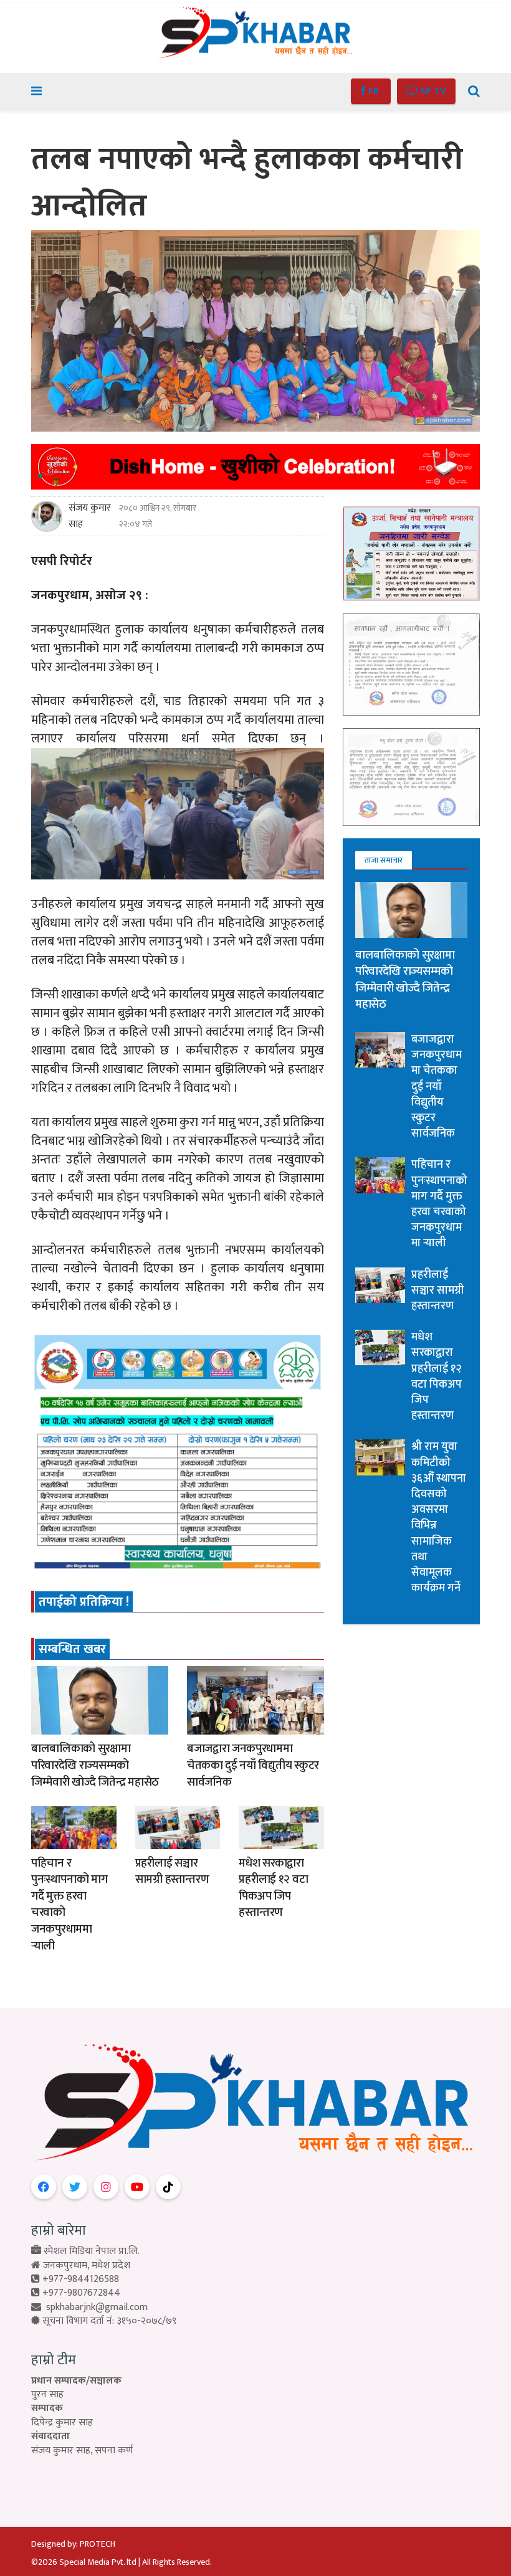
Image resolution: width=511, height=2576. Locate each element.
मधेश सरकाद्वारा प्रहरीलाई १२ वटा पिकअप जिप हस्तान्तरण (273, 1888)
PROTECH (98, 2544)
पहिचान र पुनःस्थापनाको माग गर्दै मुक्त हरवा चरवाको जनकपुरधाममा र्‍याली (69, 1905)
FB (374, 91)
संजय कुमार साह (90, 516)
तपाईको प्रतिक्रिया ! (84, 1602)
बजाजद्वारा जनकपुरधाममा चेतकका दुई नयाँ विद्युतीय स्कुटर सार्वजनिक (253, 1765)
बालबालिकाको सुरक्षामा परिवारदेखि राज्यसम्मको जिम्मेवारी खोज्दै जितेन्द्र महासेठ (95, 1765)
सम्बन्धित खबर (72, 1649)
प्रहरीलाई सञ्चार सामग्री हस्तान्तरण (172, 1872)
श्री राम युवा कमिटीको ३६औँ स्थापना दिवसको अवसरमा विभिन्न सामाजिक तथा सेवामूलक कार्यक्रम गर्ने (439, 1518)
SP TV (432, 91)
